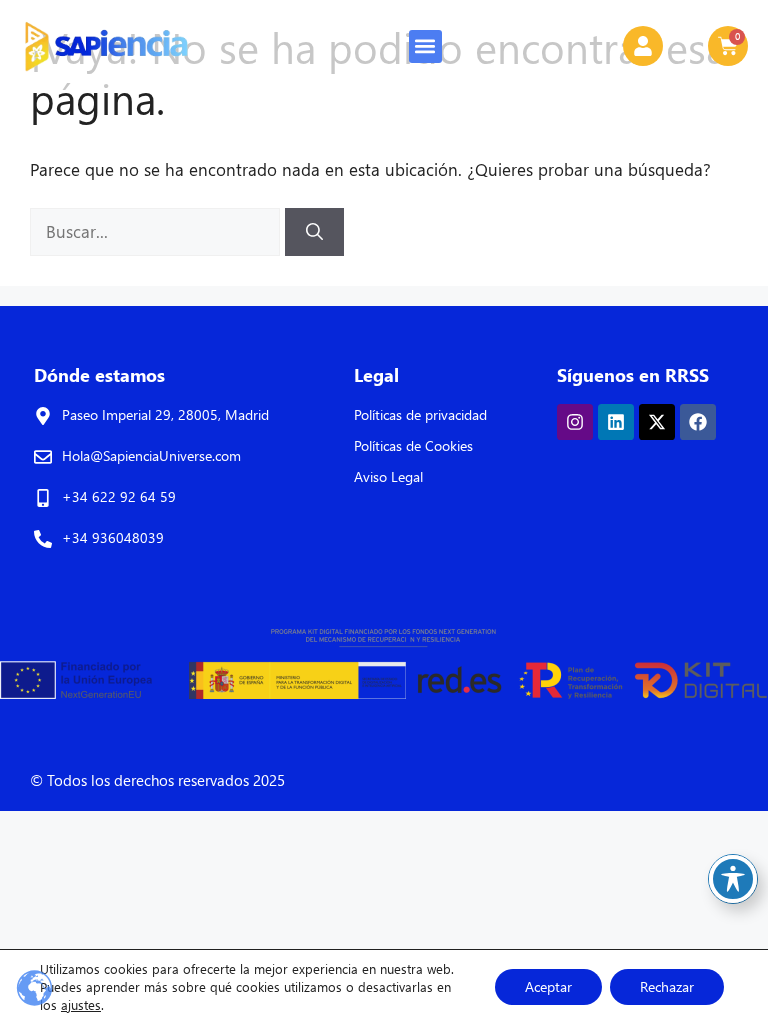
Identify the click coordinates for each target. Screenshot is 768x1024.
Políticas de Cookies (413, 445)
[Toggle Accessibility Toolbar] (733, 879)
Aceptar (548, 986)
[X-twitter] (657, 422)
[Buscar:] (157, 231)
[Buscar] (314, 232)
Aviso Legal (388, 476)
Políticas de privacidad (420, 414)
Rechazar (667, 986)
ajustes (81, 1004)
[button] (425, 46)
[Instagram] (575, 422)
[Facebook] (698, 422)
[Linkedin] (616, 422)
